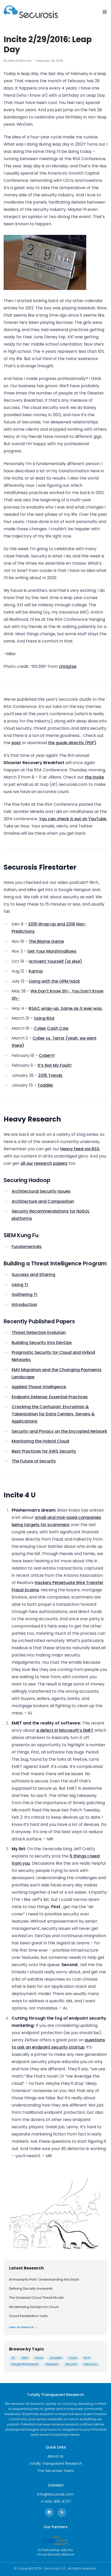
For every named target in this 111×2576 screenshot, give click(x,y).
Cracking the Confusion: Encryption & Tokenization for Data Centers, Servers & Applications (53, 1414)
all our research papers (44, 1163)
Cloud (73, 2358)
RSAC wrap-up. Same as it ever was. (66, 1008)
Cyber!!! (47, 1055)
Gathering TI (24, 1294)
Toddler (45, 1085)
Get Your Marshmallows (52, 951)
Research (52, 2364)
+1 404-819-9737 (56, 2502)
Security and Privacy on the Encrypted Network (59, 1431)
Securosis (90, 2364)
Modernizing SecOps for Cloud (34, 2307)
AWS (25, 2358)
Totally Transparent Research (55, 2463)
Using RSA (44, 1018)
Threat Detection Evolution (39, 1332)
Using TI (20, 1285)
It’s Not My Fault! (54, 1065)
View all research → (23, 2327)
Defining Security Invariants (31, 2289)
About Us (55, 2456)
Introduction (24, 1305)
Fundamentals (27, 1247)
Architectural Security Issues (41, 1191)
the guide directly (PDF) (72, 743)
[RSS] (62, 2512)
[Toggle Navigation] (105, 12)
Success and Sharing (33, 1275)
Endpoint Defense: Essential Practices (50, 1397)
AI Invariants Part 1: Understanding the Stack (44, 2280)
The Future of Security (34, 1461)
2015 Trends (50, 1075)
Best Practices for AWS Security (44, 1451)
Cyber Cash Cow (51, 1028)
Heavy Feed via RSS (80, 1149)
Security (71, 2364)
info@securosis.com (55, 2494)
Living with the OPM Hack (54, 981)
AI (13, 2358)
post (16, 743)
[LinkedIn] (49, 2512)
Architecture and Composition (43, 1201)
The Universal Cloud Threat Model (36, 2298)
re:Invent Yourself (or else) (55, 961)
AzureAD (56, 2358)
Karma (36, 971)
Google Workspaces (25, 2364)
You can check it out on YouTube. (73, 819)
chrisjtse (68, 666)
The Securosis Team (56, 2471)
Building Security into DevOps (42, 1343)
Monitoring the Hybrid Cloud (40, 1441)
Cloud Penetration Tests (28, 2316)
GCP (87, 2358)
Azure (39, 2358)
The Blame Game (46, 941)
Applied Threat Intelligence (39, 1387)
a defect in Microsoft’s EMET (65, 1730)
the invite (94, 777)
